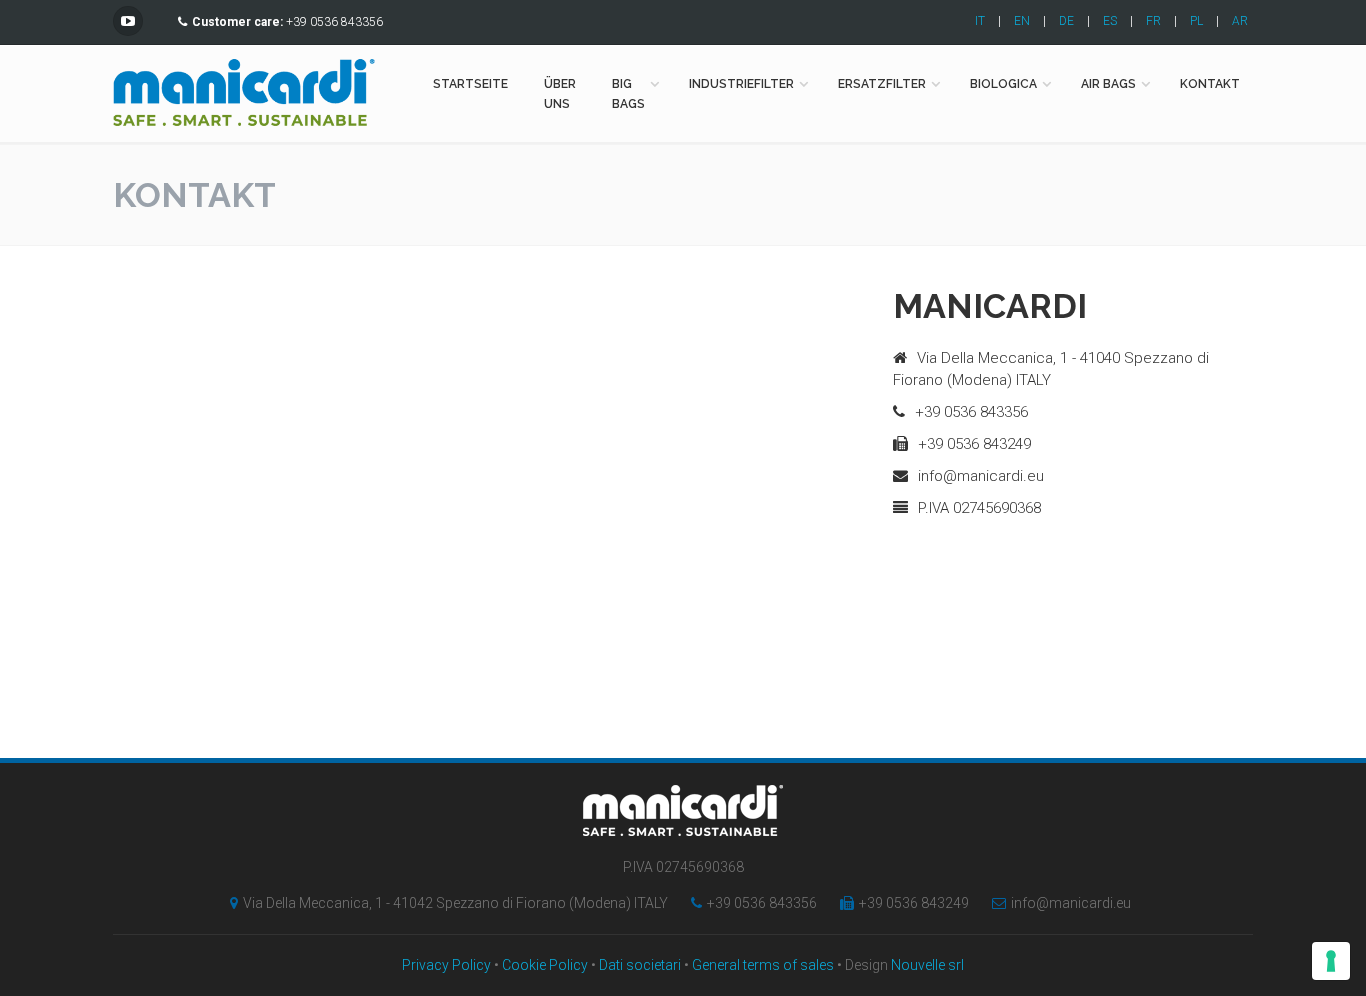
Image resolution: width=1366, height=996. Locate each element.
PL (1196, 21)
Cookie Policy (545, 965)
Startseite (470, 84)
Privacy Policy (446, 965)
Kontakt (1210, 84)
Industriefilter (741, 84)
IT (980, 21)
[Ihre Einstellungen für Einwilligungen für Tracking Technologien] (1331, 961)
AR (1240, 21)
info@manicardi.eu (1071, 903)
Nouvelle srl (927, 965)
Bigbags (628, 94)
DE (1066, 21)
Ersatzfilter (882, 84)
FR (1153, 21)
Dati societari (640, 965)
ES (1110, 21)
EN (1022, 21)
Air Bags (1108, 84)
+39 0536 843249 (914, 903)
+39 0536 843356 (762, 903)
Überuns (560, 94)
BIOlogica (1003, 84)
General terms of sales (763, 965)
